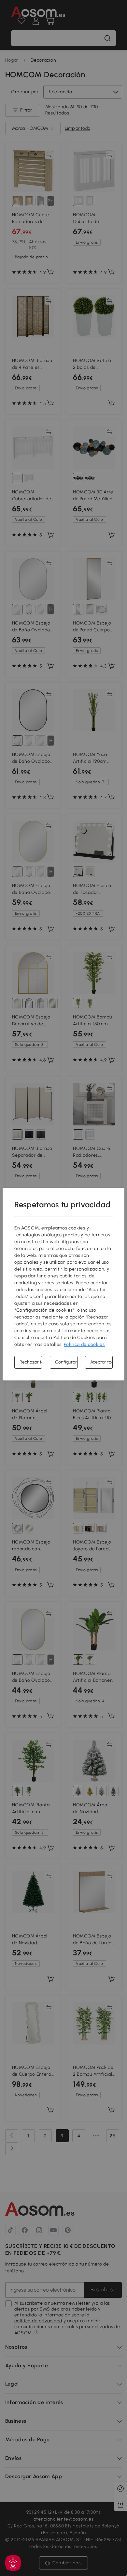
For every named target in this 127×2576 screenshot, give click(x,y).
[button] (13, 2563)
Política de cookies (84, 1344)
